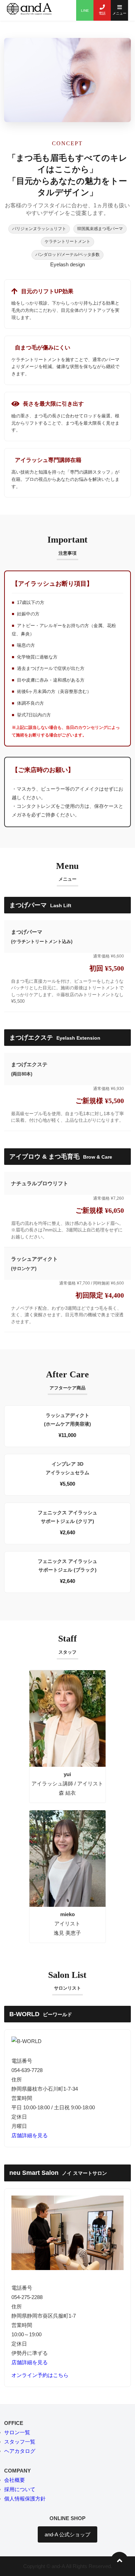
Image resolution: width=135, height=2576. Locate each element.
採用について (20, 2489)
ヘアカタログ (20, 2451)
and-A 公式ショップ (67, 2534)
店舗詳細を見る (30, 2135)
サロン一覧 (17, 2432)
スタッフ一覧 (20, 2442)
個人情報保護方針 (25, 2499)
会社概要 (15, 2480)
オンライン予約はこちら (40, 2375)
